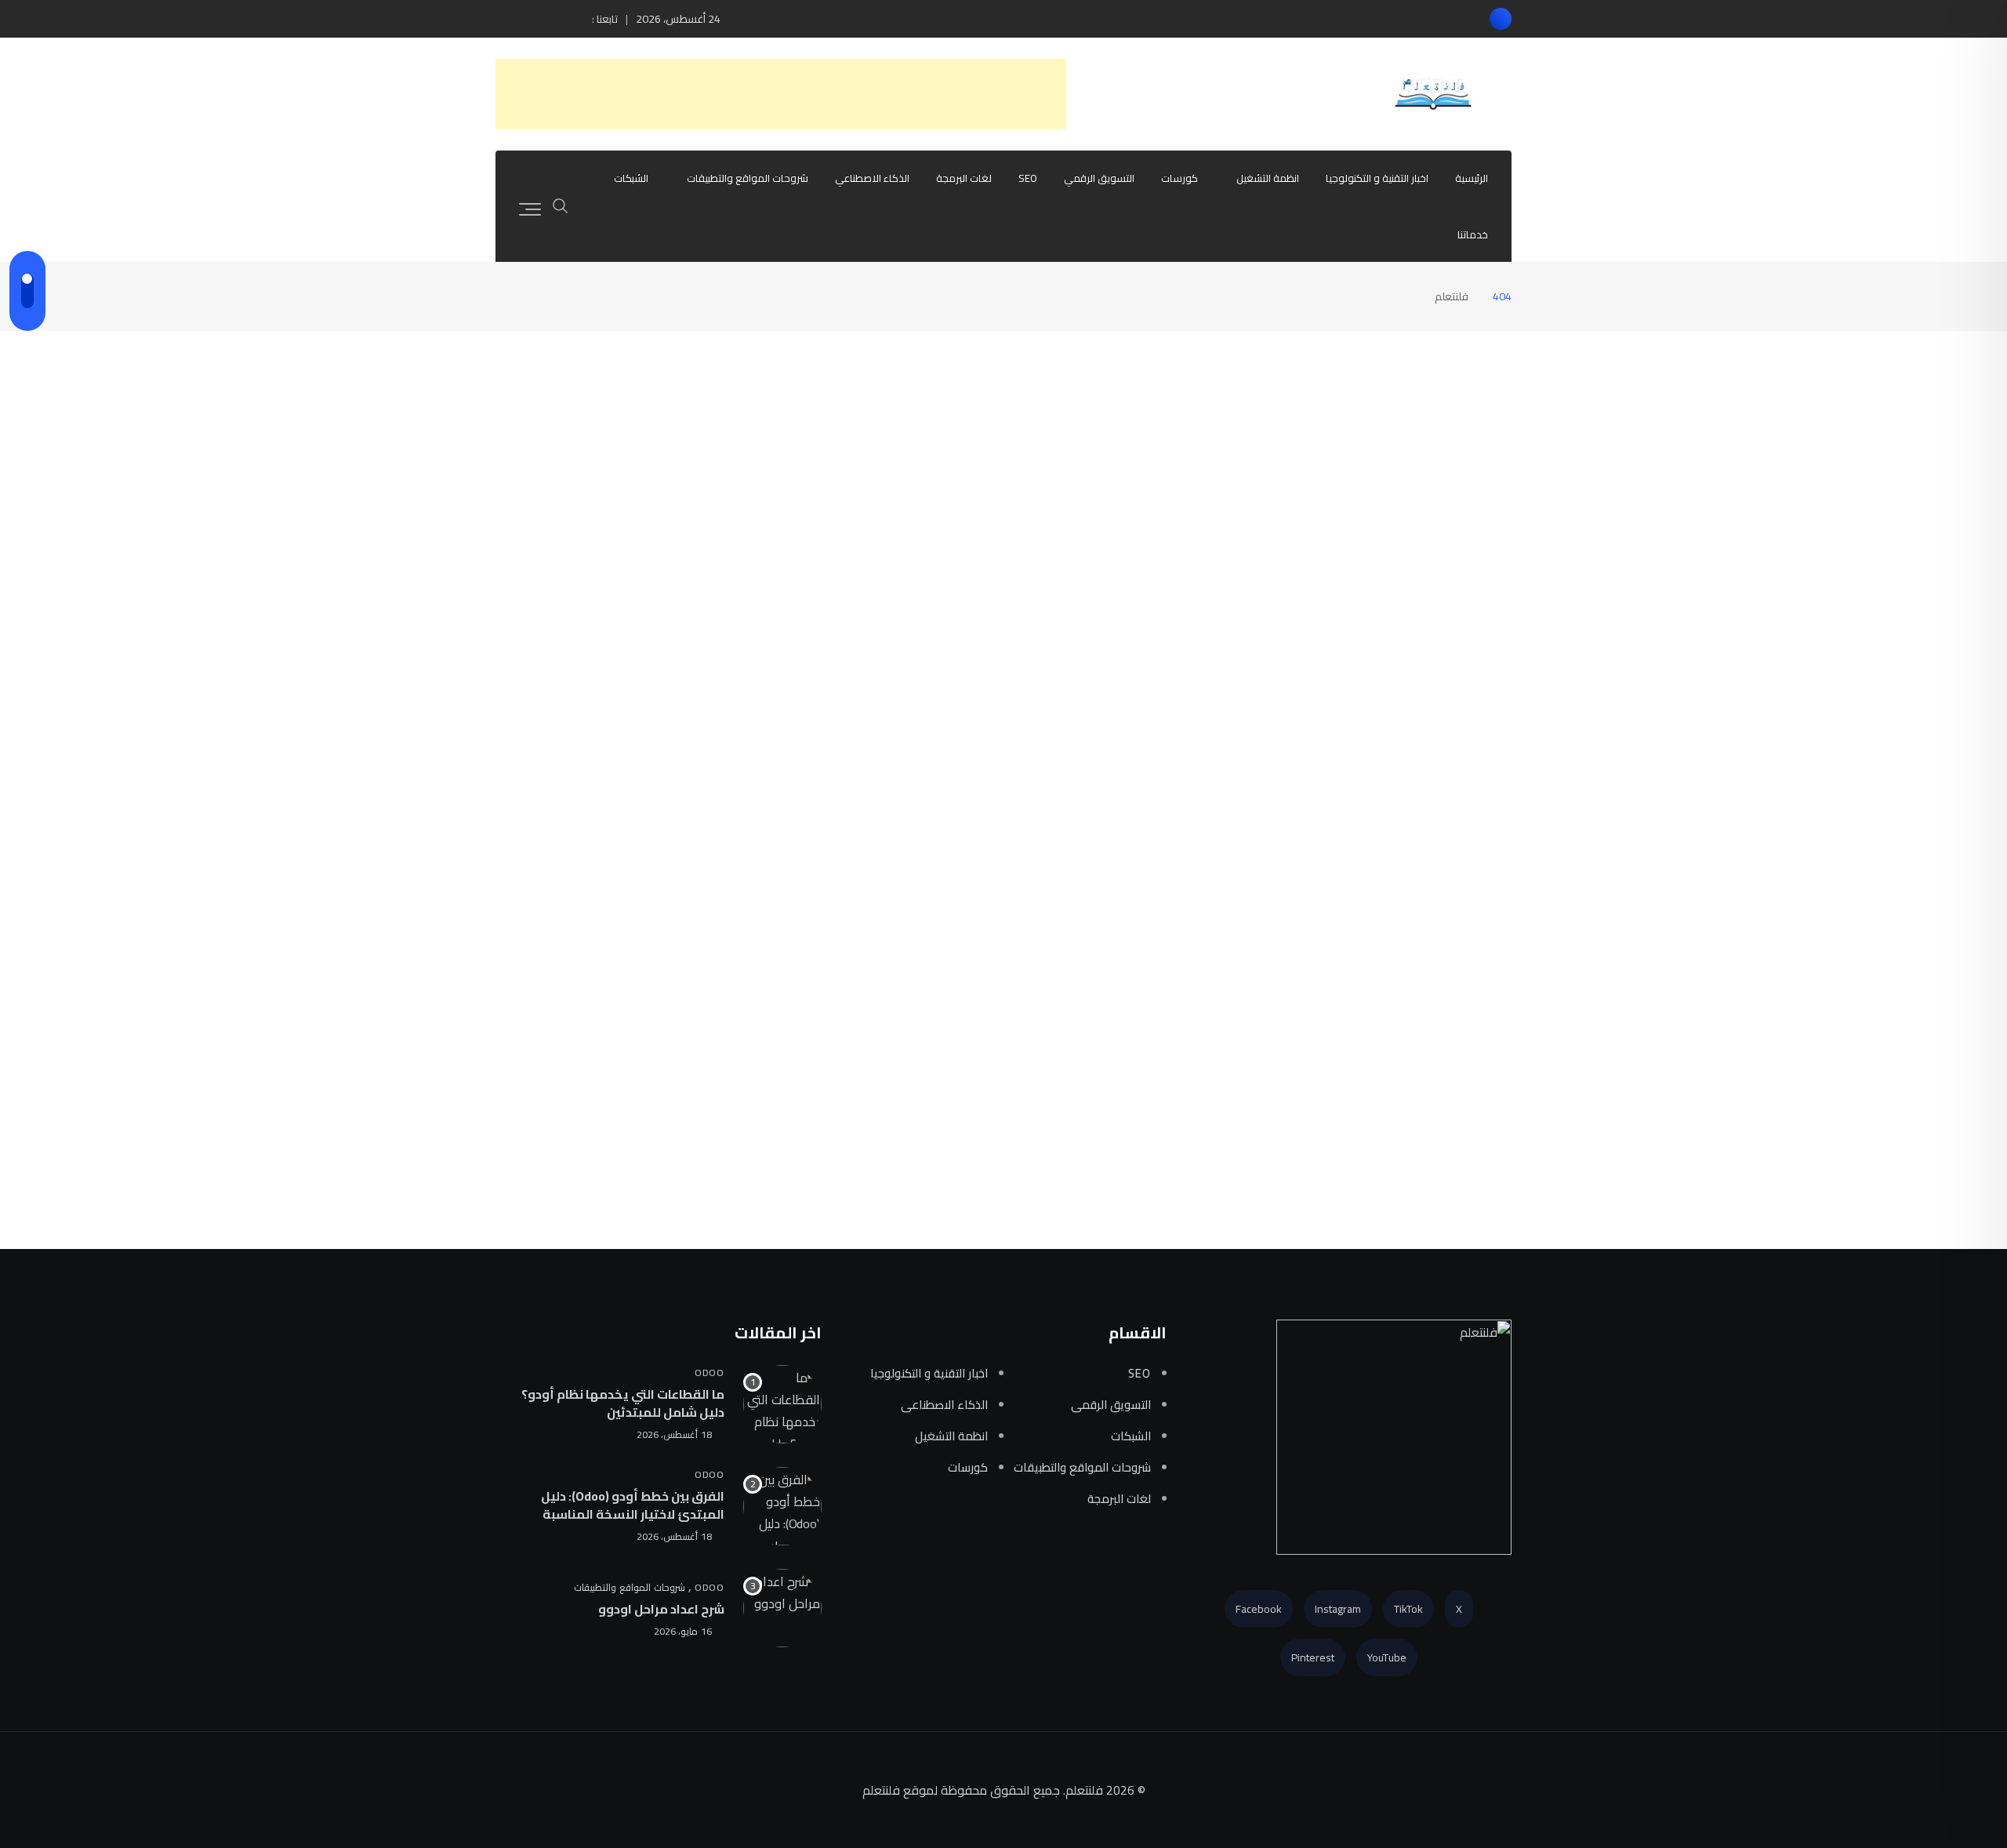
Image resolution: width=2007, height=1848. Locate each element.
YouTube (1387, 1657)
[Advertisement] (781, 94)
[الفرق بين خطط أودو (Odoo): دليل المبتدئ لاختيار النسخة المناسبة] (782, 1506)
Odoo (710, 1372)
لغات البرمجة (964, 178)
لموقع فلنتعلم (900, 1790)
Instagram (1338, 1609)
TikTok (1408, 1609)
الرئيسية (1472, 178)
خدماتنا (1473, 234)
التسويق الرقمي (1099, 178)
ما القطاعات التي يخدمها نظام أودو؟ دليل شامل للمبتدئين (623, 1403)
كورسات (1180, 178)
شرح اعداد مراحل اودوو (661, 1609)
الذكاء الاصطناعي (872, 178)
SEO (1028, 178)
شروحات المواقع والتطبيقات (748, 178)
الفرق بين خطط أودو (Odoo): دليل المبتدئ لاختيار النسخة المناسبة (633, 1505)
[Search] (561, 204)
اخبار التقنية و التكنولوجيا (1377, 178)
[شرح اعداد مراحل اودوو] (782, 1608)
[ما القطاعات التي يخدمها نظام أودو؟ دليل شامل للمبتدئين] (782, 1404)
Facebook (1259, 1609)
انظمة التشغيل (1268, 178)
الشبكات (631, 178)
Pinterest (1313, 1657)
